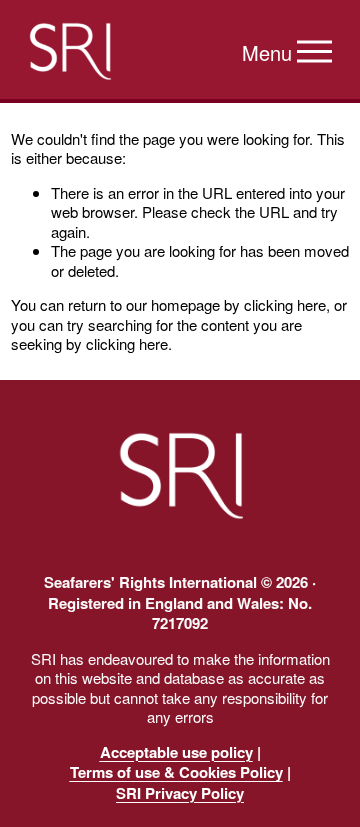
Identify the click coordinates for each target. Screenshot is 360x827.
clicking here (285, 304)
